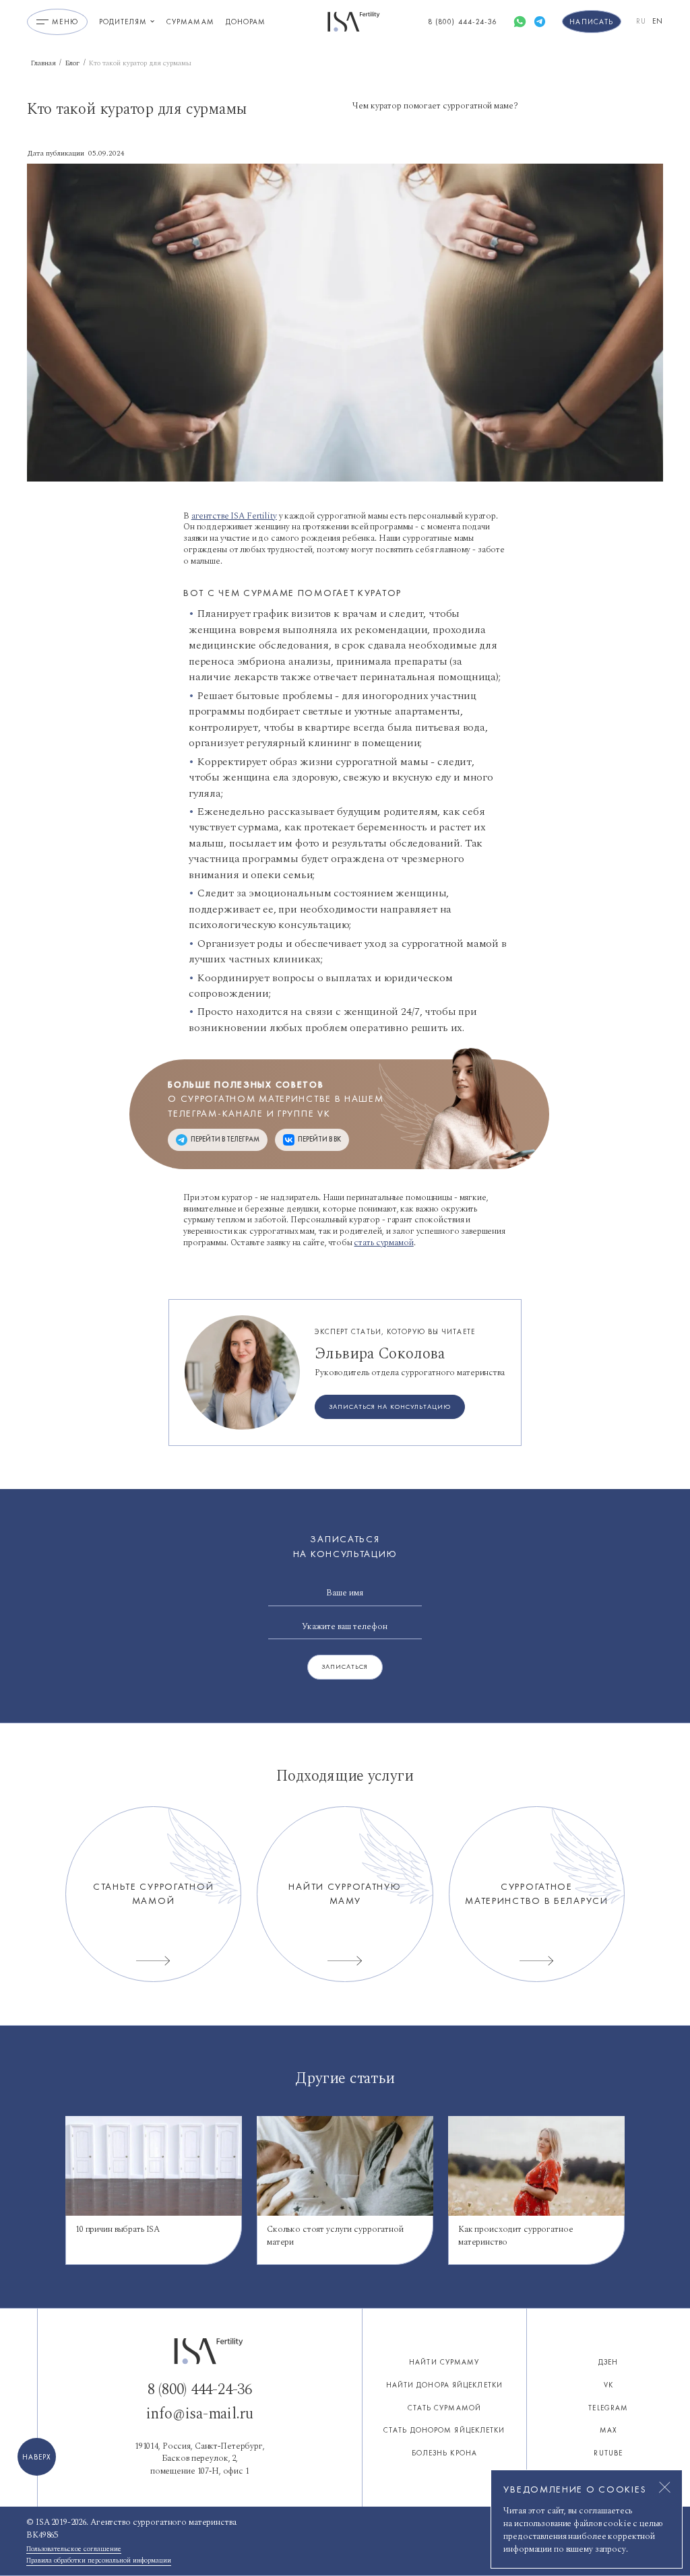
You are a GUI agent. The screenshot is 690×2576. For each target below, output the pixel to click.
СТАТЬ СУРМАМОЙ (444, 2408)
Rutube (608, 2453)
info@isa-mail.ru (200, 2414)
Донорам (246, 22)
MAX (608, 2430)
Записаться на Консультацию (389, 1407)
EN (658, 21)
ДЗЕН (608, 2362)
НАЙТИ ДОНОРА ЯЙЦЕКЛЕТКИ (444, 2385)
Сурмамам (190, 22)
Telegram (608, 2408)
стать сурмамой (383, 1243)
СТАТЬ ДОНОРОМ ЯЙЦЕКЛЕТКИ (444, 2430)
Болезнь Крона (444, 2453)
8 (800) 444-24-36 (200, 2390)
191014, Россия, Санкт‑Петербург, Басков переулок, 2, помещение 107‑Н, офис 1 (200, 2459)
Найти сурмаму (444, 2362)
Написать (591, 22)
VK (608, 2385)
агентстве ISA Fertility (234, 516)
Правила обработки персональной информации (99, 2561)
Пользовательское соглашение (74, 2549)
